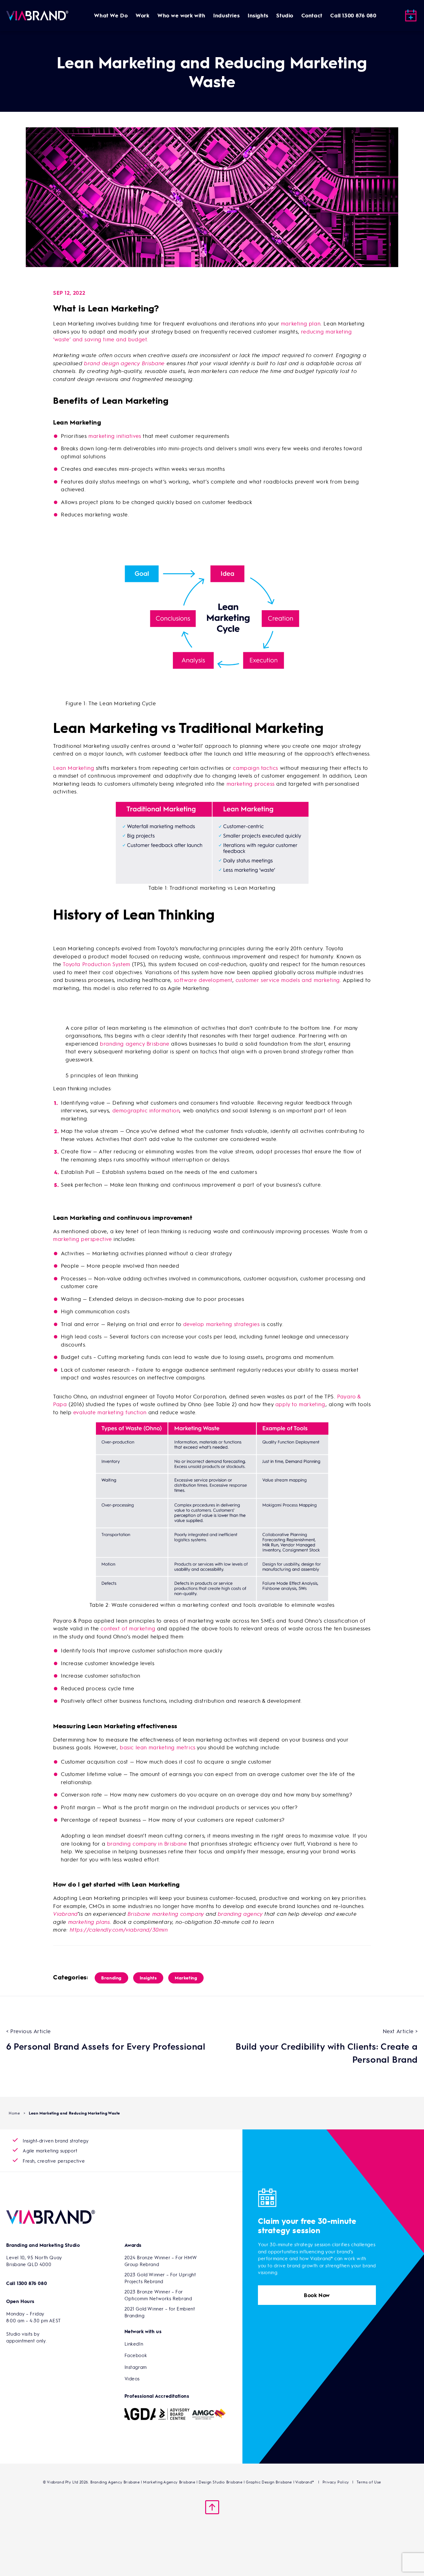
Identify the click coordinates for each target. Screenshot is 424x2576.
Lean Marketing (74, 768)
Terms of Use (369, 2482)
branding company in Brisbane (147, 1843)
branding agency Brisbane (135, 1043)
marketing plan (301, 323)
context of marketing (128, 1628)
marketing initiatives (115, 436)
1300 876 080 (32, 2283)
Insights (148, 1978)
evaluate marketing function (110, 1412)
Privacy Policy (336, 2482)
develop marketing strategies (221, 1324)
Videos (132, 2378)
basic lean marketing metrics (158, 1747)
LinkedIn (134, 2344)
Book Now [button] (317, 2295)
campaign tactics (255, 768)
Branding (111, 1978)
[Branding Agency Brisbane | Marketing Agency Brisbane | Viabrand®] (37, 16)
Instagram (136, 2367)
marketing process (251, 784)
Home (14, 2113)
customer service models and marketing (288, 980)
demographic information (146, 1110)
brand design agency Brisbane (124, 363)
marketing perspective (83, 1239)
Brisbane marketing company (167, 1914)
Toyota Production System (96, 964)
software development (203, 980)
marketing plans (89, 1922)
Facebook (136, 2355)
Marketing (186, 1978)
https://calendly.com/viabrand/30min (119, 1929)
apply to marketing (300, 1404)
